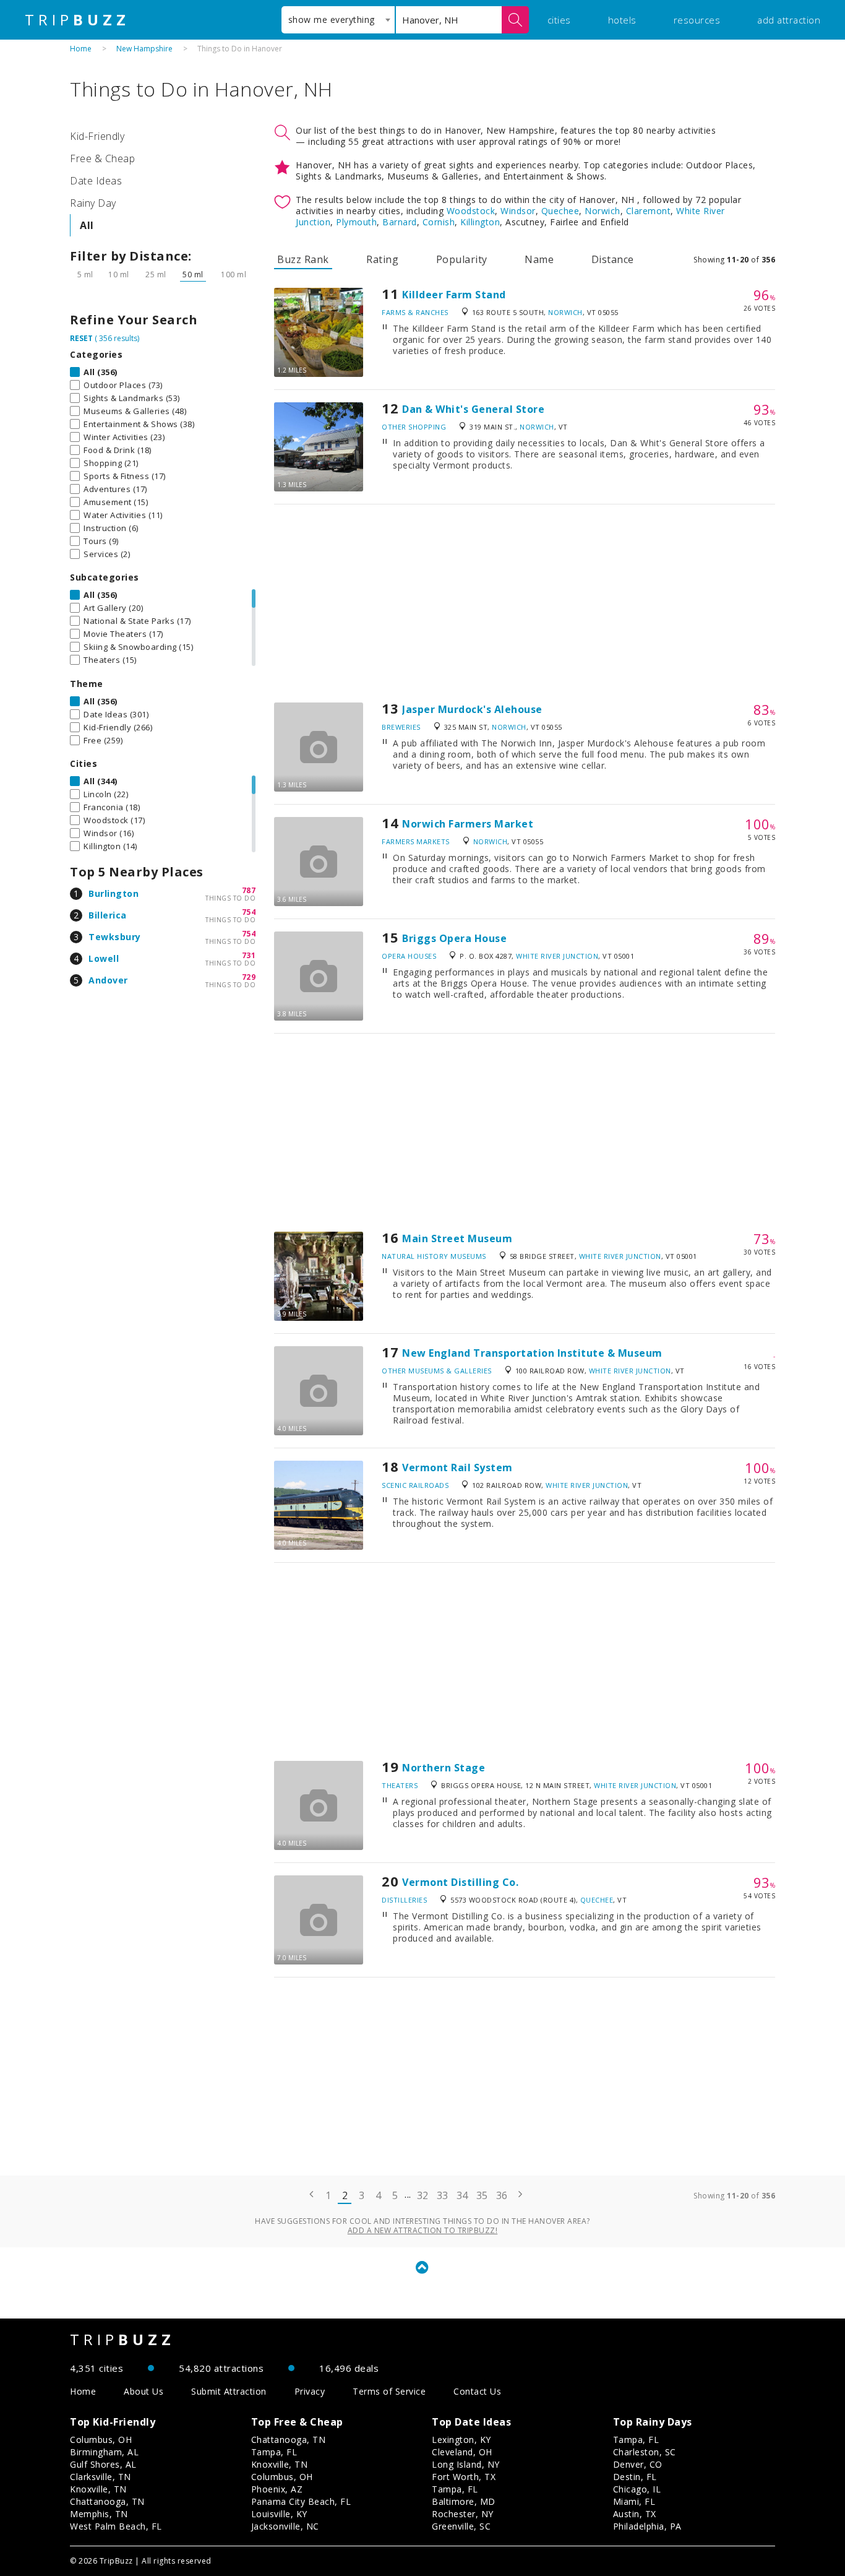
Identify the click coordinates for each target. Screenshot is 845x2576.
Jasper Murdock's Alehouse (472, 709)
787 (249, 890)
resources (697, 20)
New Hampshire (144, 49)
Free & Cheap (102, 158)
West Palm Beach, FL (116, 2526)
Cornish (439, 222)
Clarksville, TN (101, 2477)
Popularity (462, 259)
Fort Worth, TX (464, 2477)
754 (249, 912)
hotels (622, 20)
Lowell (104, 958)
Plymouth (356, 222)
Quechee (560, 211)
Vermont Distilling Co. (460, 1882)
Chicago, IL (637, 2489)
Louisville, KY (279, 2514)
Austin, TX (635, 2514)
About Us (144, 2391)
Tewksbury (115, 937)
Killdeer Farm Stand (454, 295)
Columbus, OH (101, 2440)
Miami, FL (634, 2501)
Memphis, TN (99, 2514)
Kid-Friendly (97, 136)
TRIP (77, 20)
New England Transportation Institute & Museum (532, 1353)
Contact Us (477, 2391)
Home (81, 49)
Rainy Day (93, 203)
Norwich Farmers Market (468, 824)
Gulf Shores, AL (103, 2464)
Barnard (400, 222)
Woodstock (471, 211)
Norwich (603, 211)
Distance (613, 259)
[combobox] (338, 20)
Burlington (114, 893)
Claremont (649, 211)
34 (462, 2195)
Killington (480, 222)
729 (249, 977)
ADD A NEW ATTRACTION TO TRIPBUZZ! (423, 2230)
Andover (108, 980)
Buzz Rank (303, 259)
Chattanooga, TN (107, 2501)
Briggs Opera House (454, 938)
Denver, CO (638, 2464)
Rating (382, 259)
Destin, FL (635, 2477)
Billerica (108, 915)
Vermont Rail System (457, 1467)
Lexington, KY (461, 2440)
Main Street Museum (457, 1238)
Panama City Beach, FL (301, 2501)
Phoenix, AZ (277, 2489)
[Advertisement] (525, 603)
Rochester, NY (463, 2514)
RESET (81, 338)
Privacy (310, 2391)
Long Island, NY (466, 2464)
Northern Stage (444, 1768)
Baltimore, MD (464, 2501)
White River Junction (557, 956)
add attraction (789, 20)
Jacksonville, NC (285, 2526)
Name (539, 259)
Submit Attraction (229, 2391)
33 (443, 2195)
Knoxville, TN (98, 2489)
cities (559, 20)
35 (482, 2195)
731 (249, 955)
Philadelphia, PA (647, 2526)
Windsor (518, 211)
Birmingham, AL (104, 2452)
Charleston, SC (645, 2452)
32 (423, 2195)
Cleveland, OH (462, 2452)
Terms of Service (389, 2391)
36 (502, 2195)
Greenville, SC (461, 2526)
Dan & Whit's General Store (473, 409)
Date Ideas (96, 181)
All (87, 225)
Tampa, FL (274, 2452)
